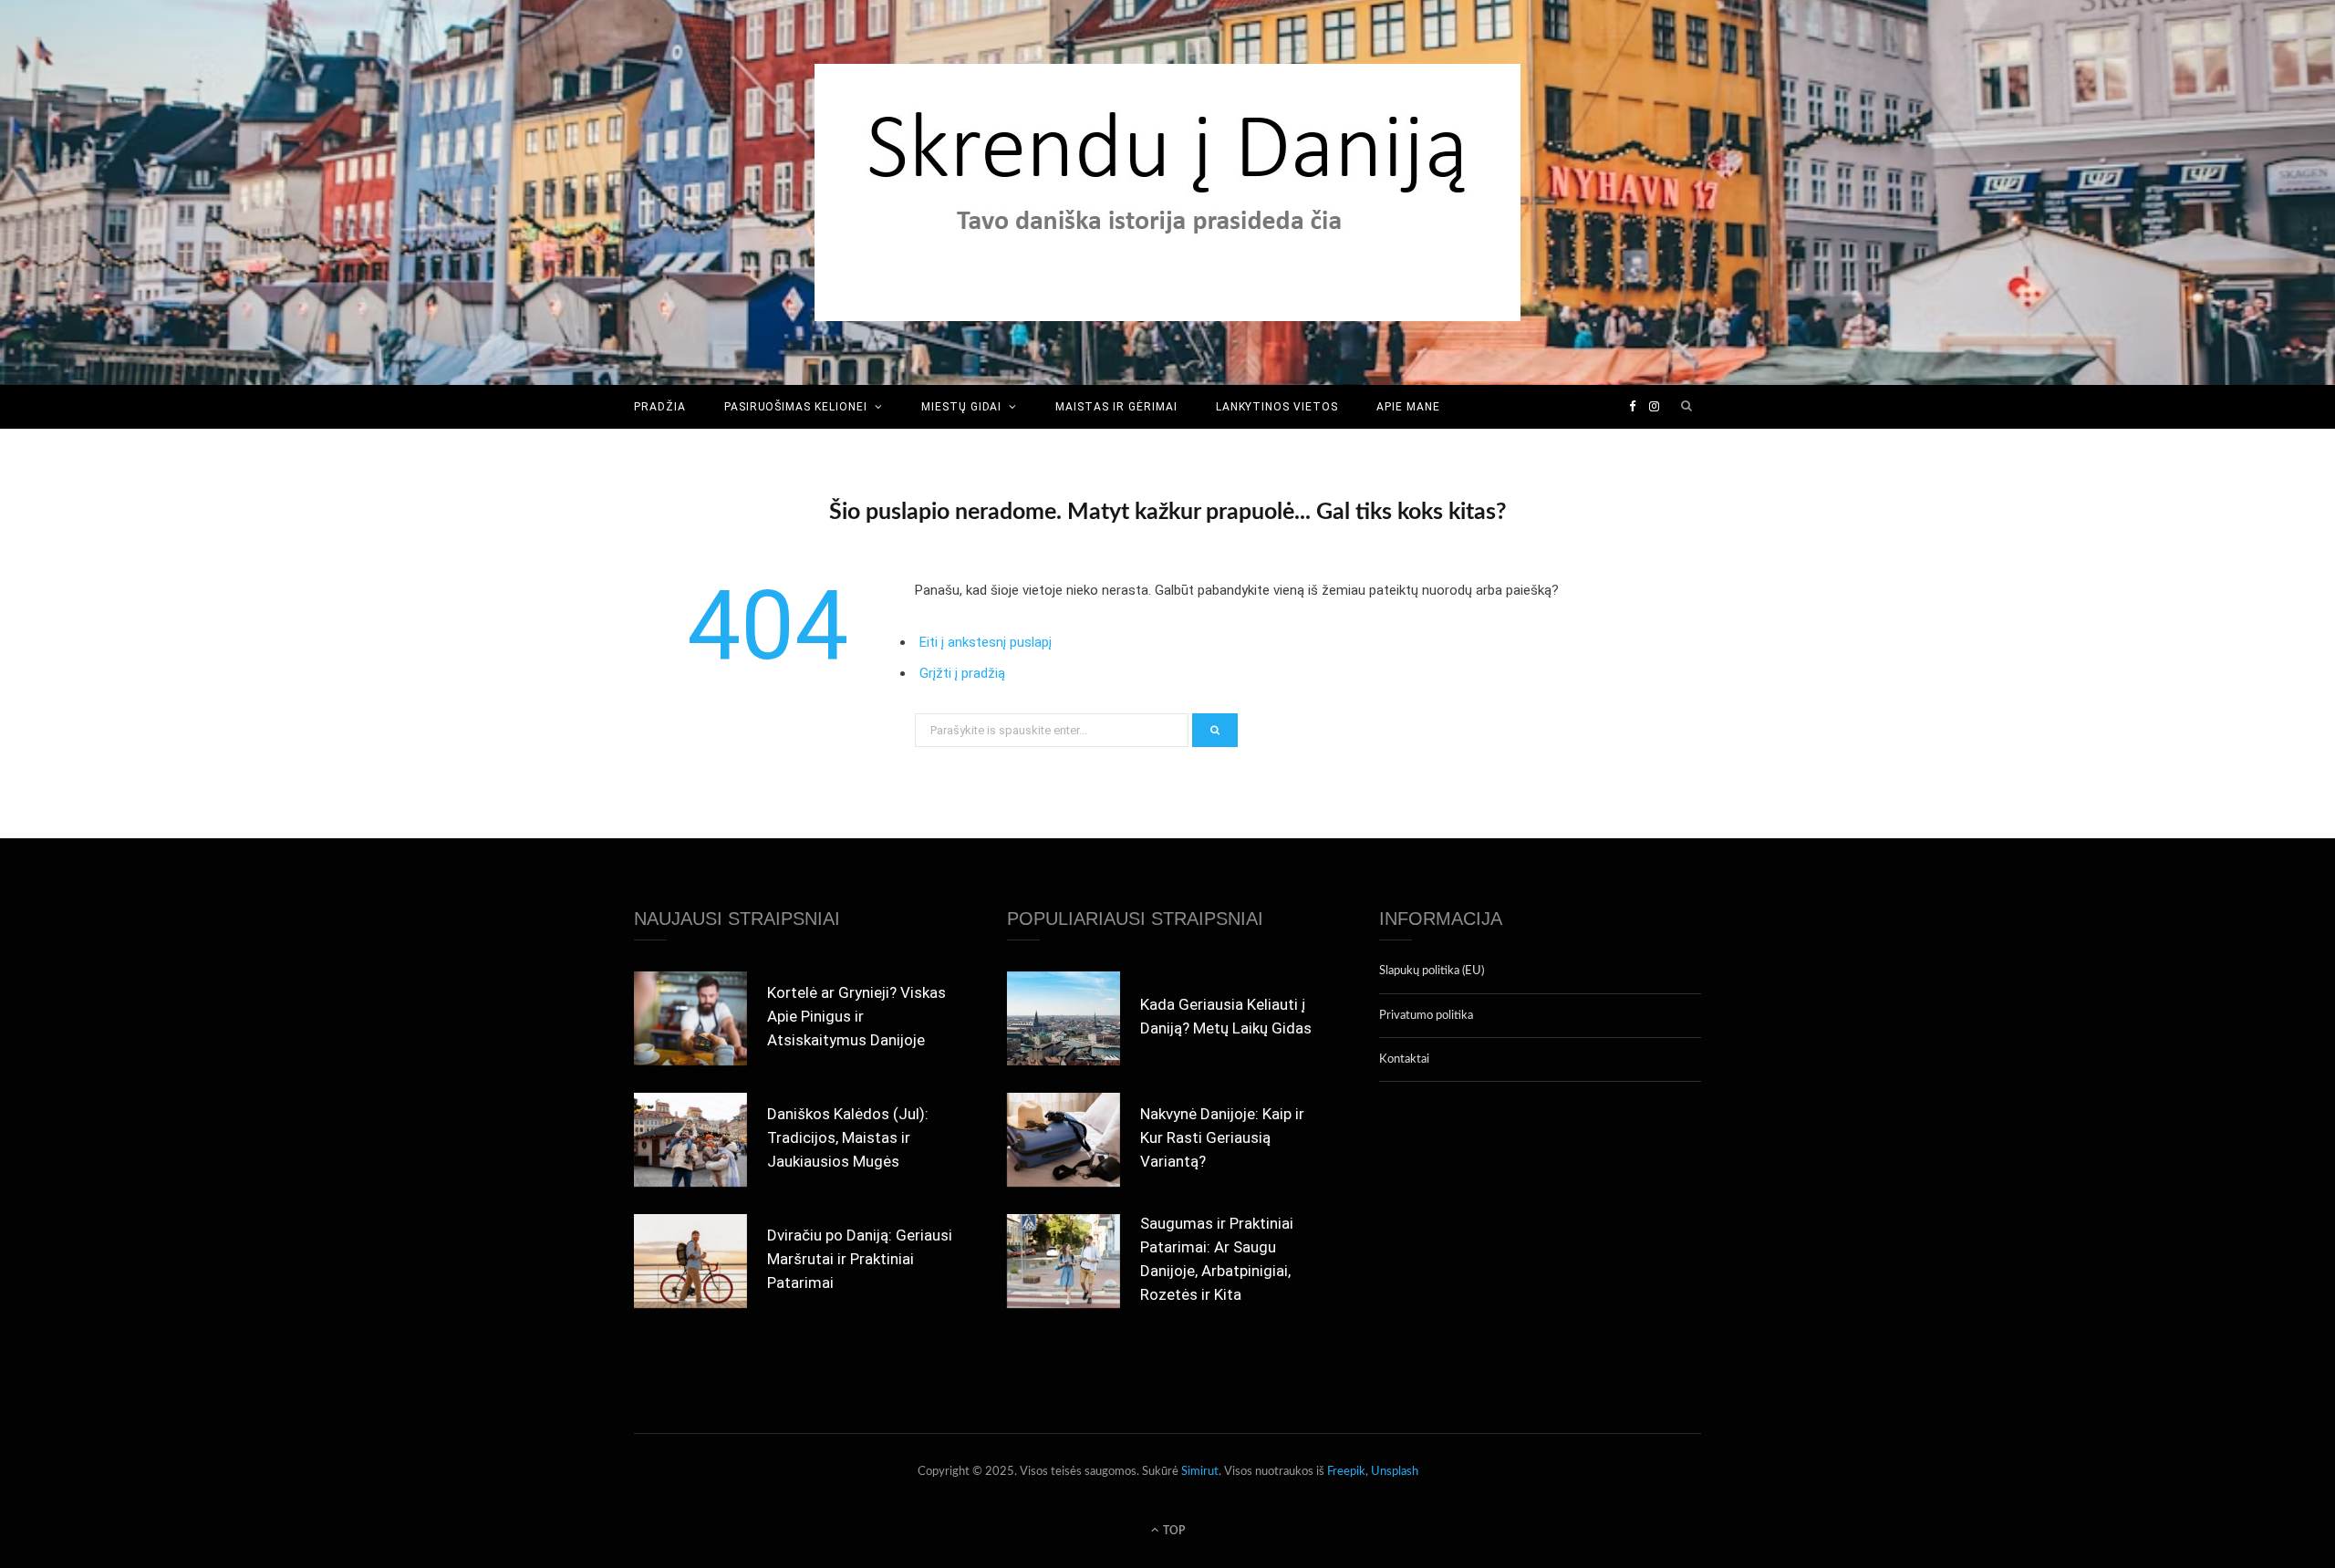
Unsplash (1395, 1472)
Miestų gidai (962, 407)
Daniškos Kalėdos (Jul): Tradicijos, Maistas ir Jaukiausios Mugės (848, 1137)
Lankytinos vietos (1277, 407)
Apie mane (1408, 407)
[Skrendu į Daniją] (1167, 192)
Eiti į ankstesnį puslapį (986, 642)
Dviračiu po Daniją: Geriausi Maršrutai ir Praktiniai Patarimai (860, 1259)
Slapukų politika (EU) (1432, 971)
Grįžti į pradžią (962, 673)
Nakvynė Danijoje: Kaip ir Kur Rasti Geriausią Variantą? (1222, 1137)
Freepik (1346, 1472)
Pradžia (660, 407)
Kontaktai (1404, 1059)
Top (1173, 1531)
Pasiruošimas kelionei (796, 407)
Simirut (1200, 1472)
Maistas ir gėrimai (1116, 407)
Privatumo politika (1426, 1016)
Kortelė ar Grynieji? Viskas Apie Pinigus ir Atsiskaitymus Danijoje (856, 1016)
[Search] (1687, 407)
